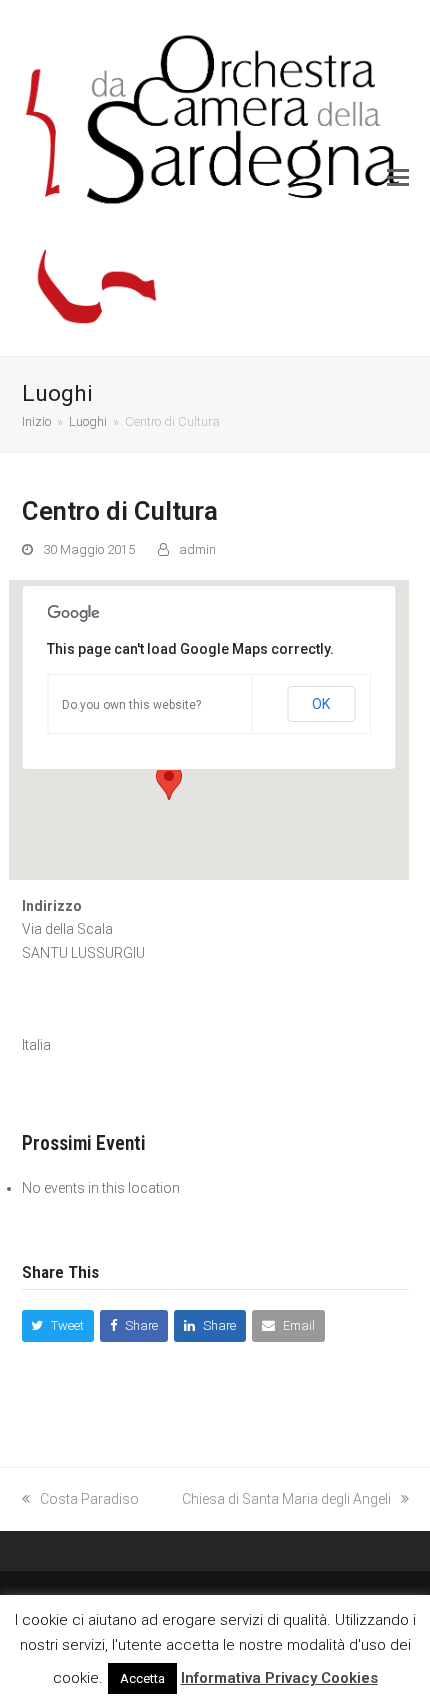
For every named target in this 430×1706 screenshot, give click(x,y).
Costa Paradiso (89, 1499)
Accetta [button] (142, 1678)
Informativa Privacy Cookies (279, 1678)
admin (197, 549)
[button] (398, 178)
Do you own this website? (131, 705)
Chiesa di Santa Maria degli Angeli (286, 1499)
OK (321, 704)
